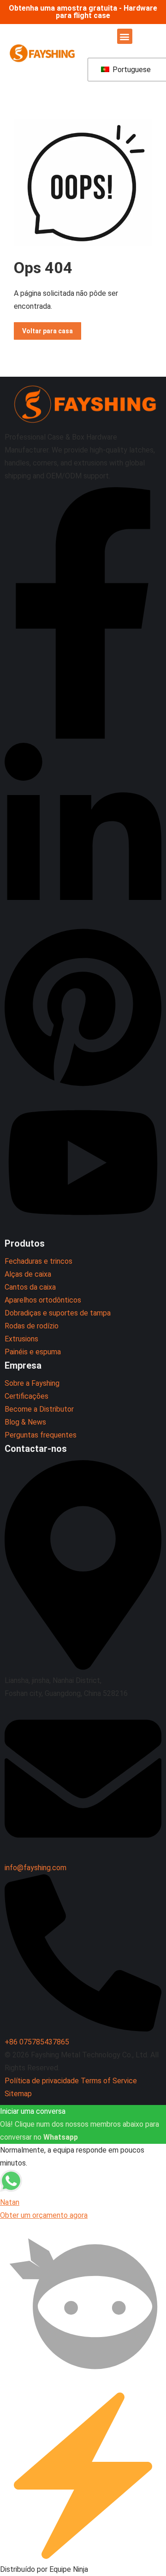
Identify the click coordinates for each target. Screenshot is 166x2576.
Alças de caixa (28, 1274)
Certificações (27, 1396)
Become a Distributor (39, 1409)
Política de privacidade (42, 2081)
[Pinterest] (83, 1086)
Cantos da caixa (30, 1287)
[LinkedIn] (83, 920)
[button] (125, 36)
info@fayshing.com (36, 1868)
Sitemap (18, 2094)
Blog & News (25, 1422)
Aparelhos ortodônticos (43, 1300)
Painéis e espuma (33, 1352)
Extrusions (21, 1339)
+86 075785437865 (37, 2042)
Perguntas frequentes (41, 1435)
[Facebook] (83, 736)
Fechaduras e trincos (39, 1261)
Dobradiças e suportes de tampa (58, 1313)
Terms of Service (109, 2081)
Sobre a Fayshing (32, 1383)
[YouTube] (83, 1230)
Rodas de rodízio (32, 1326)
